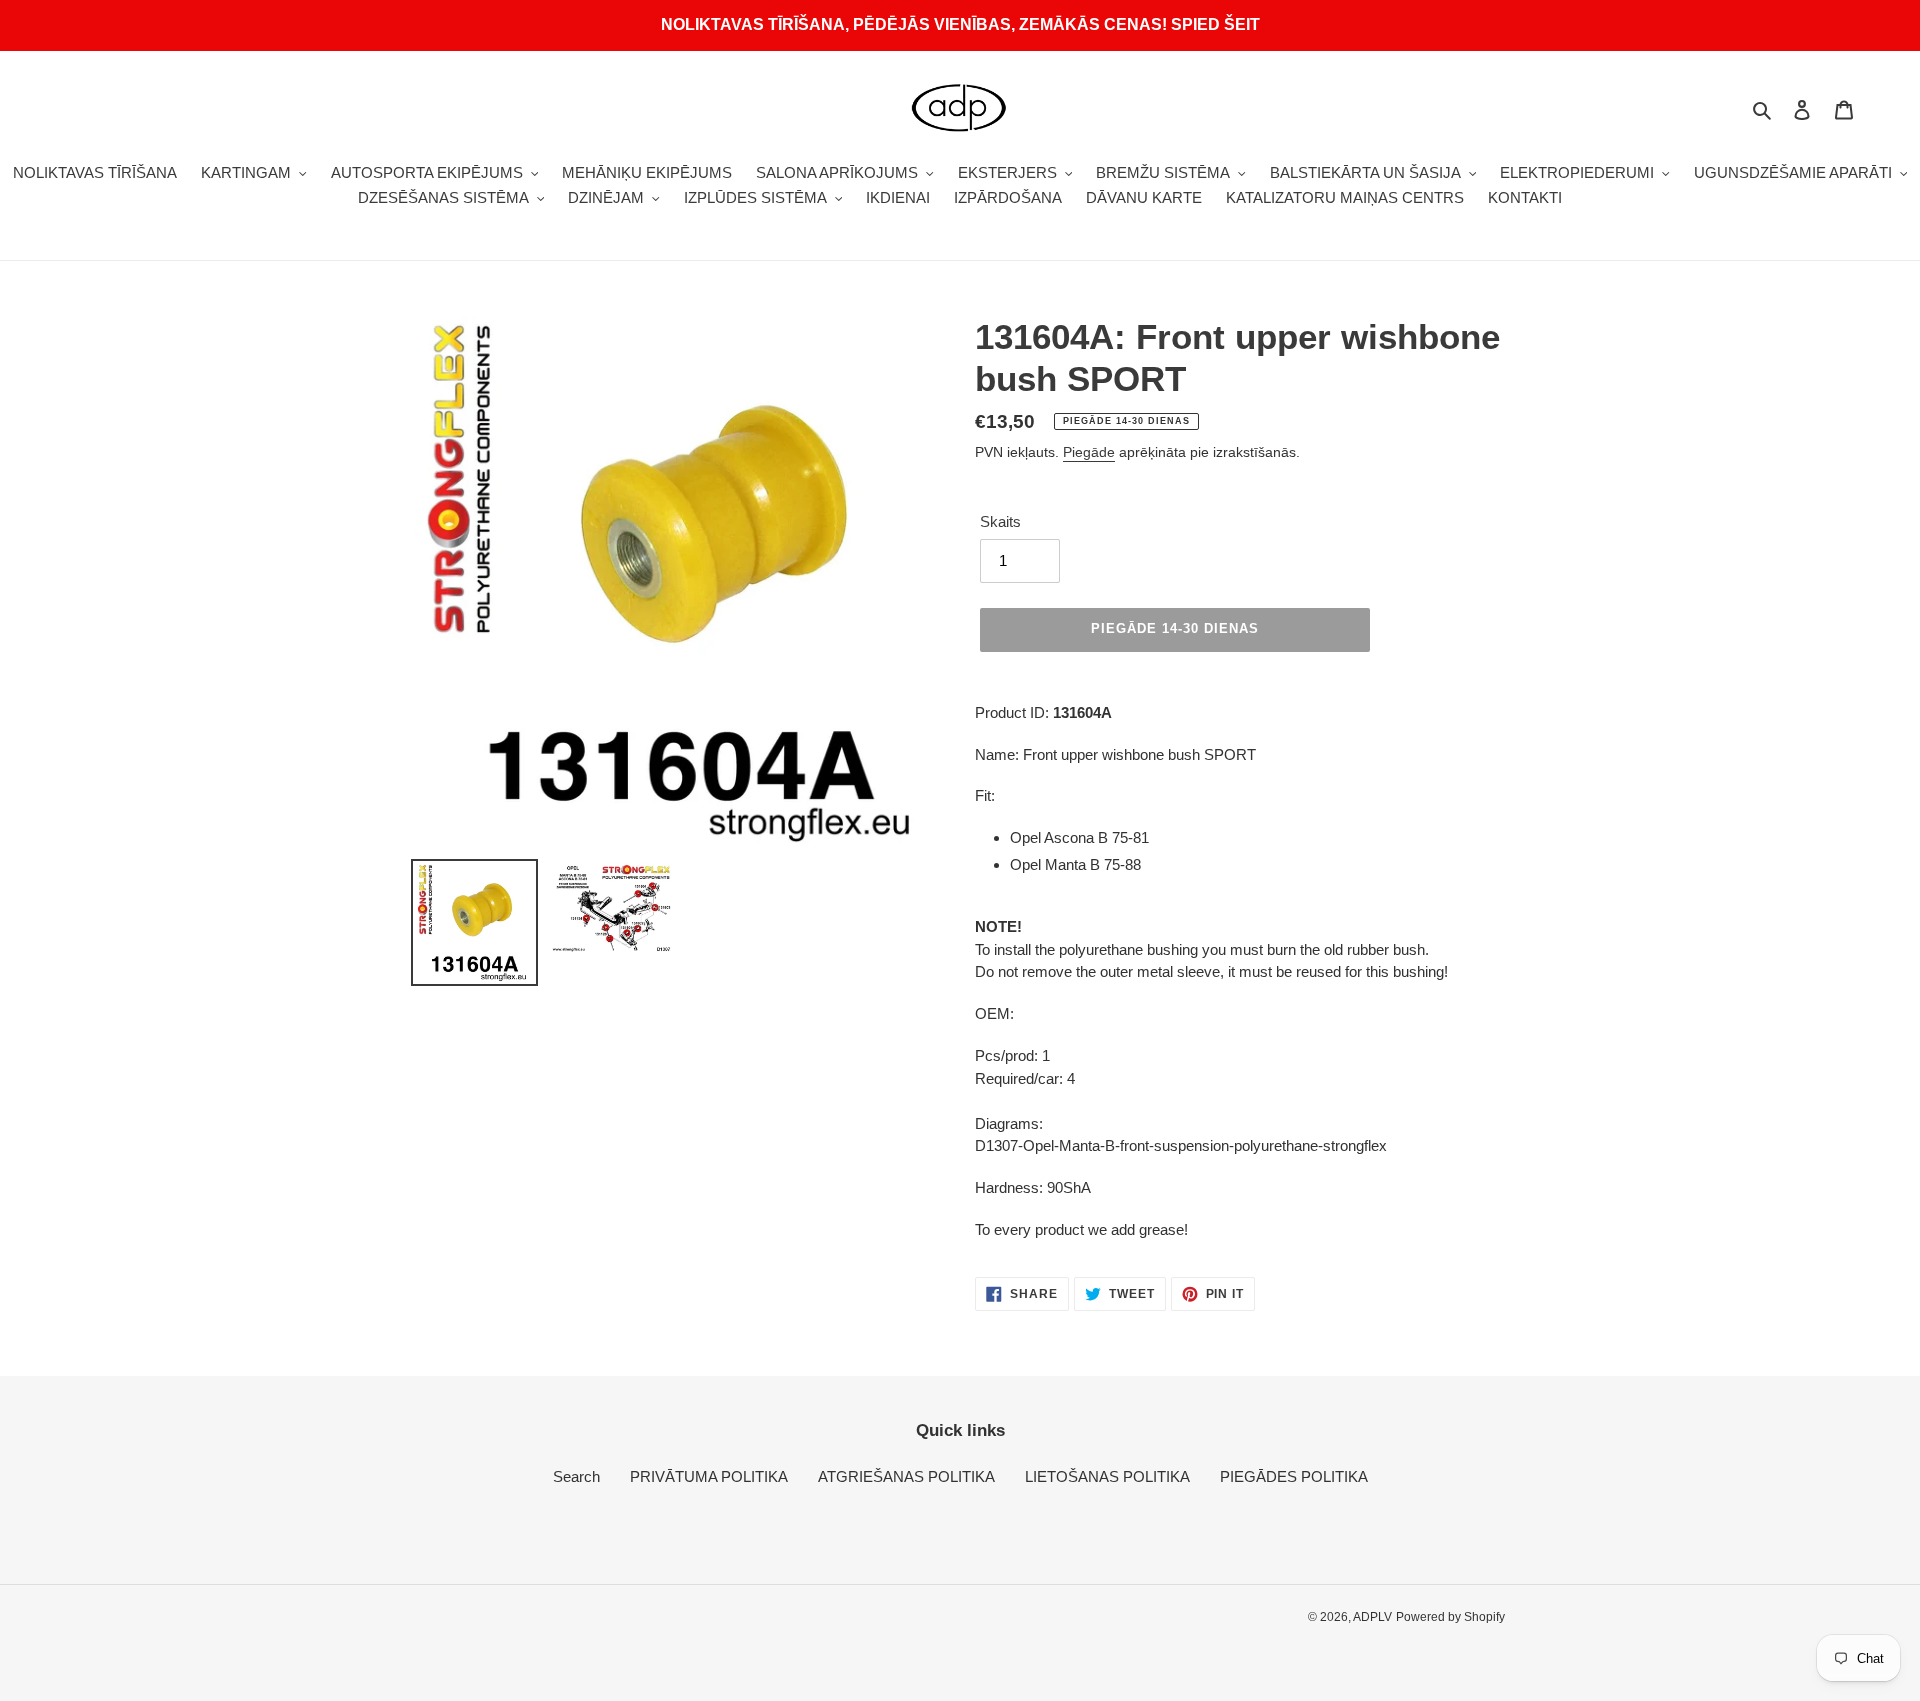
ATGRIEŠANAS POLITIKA (906, 1476)
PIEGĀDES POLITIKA (1294, 1476)
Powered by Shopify (1450, 1617)
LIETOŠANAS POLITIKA (1107, 1476)
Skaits (1000, 521)
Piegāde (1089, 452)
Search (576, 1476)
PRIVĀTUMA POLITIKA (709, 1476)
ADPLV (1372, 1617)
